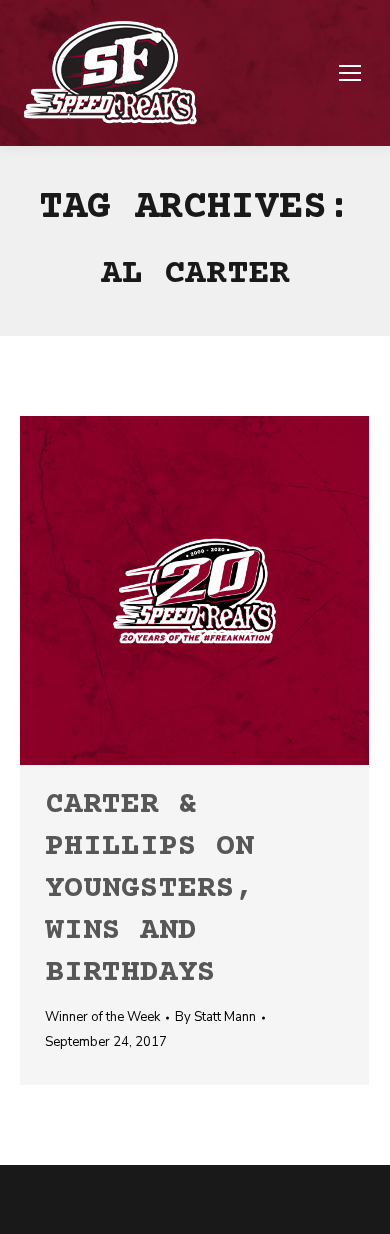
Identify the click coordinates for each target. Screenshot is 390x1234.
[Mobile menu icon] (350, 73)
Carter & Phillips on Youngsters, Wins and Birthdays (149, 889)
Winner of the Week (102, 1017)
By (215, 1017)
